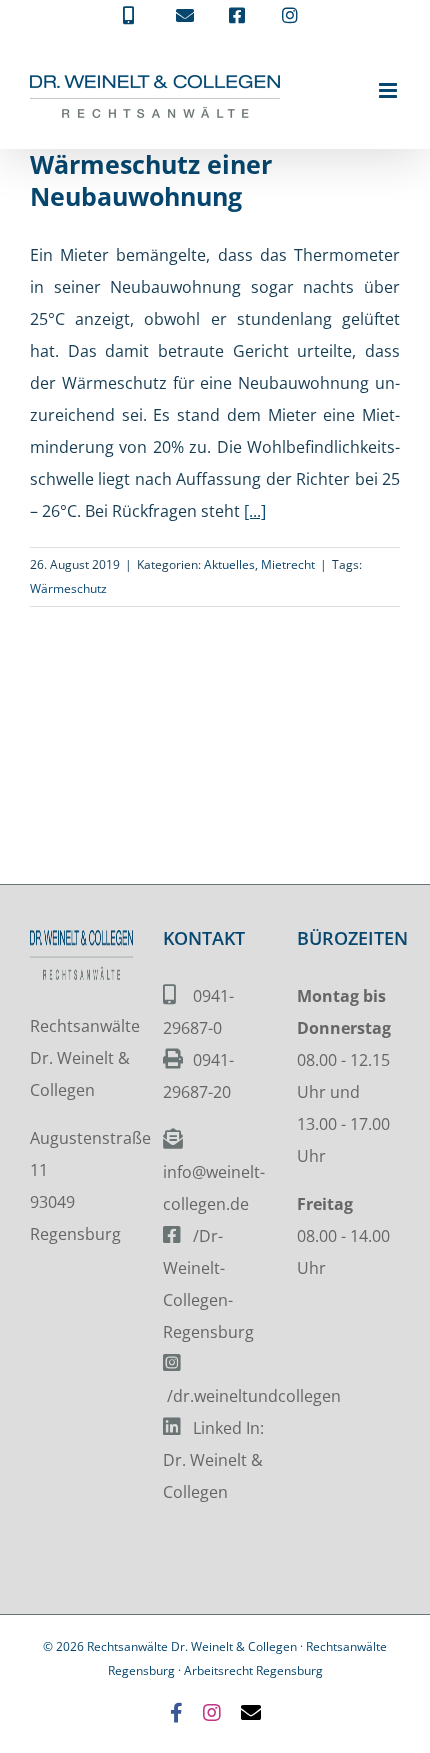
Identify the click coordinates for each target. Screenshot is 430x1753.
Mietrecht (288, 564)
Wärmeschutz (68, 588)
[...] (255, 511)
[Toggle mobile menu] (389, 90)
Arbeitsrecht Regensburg (253, 1670)
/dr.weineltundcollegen (254, 1396)
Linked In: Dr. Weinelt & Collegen (213, 1460)
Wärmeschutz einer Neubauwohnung (151, 180)
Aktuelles (229, 564)
